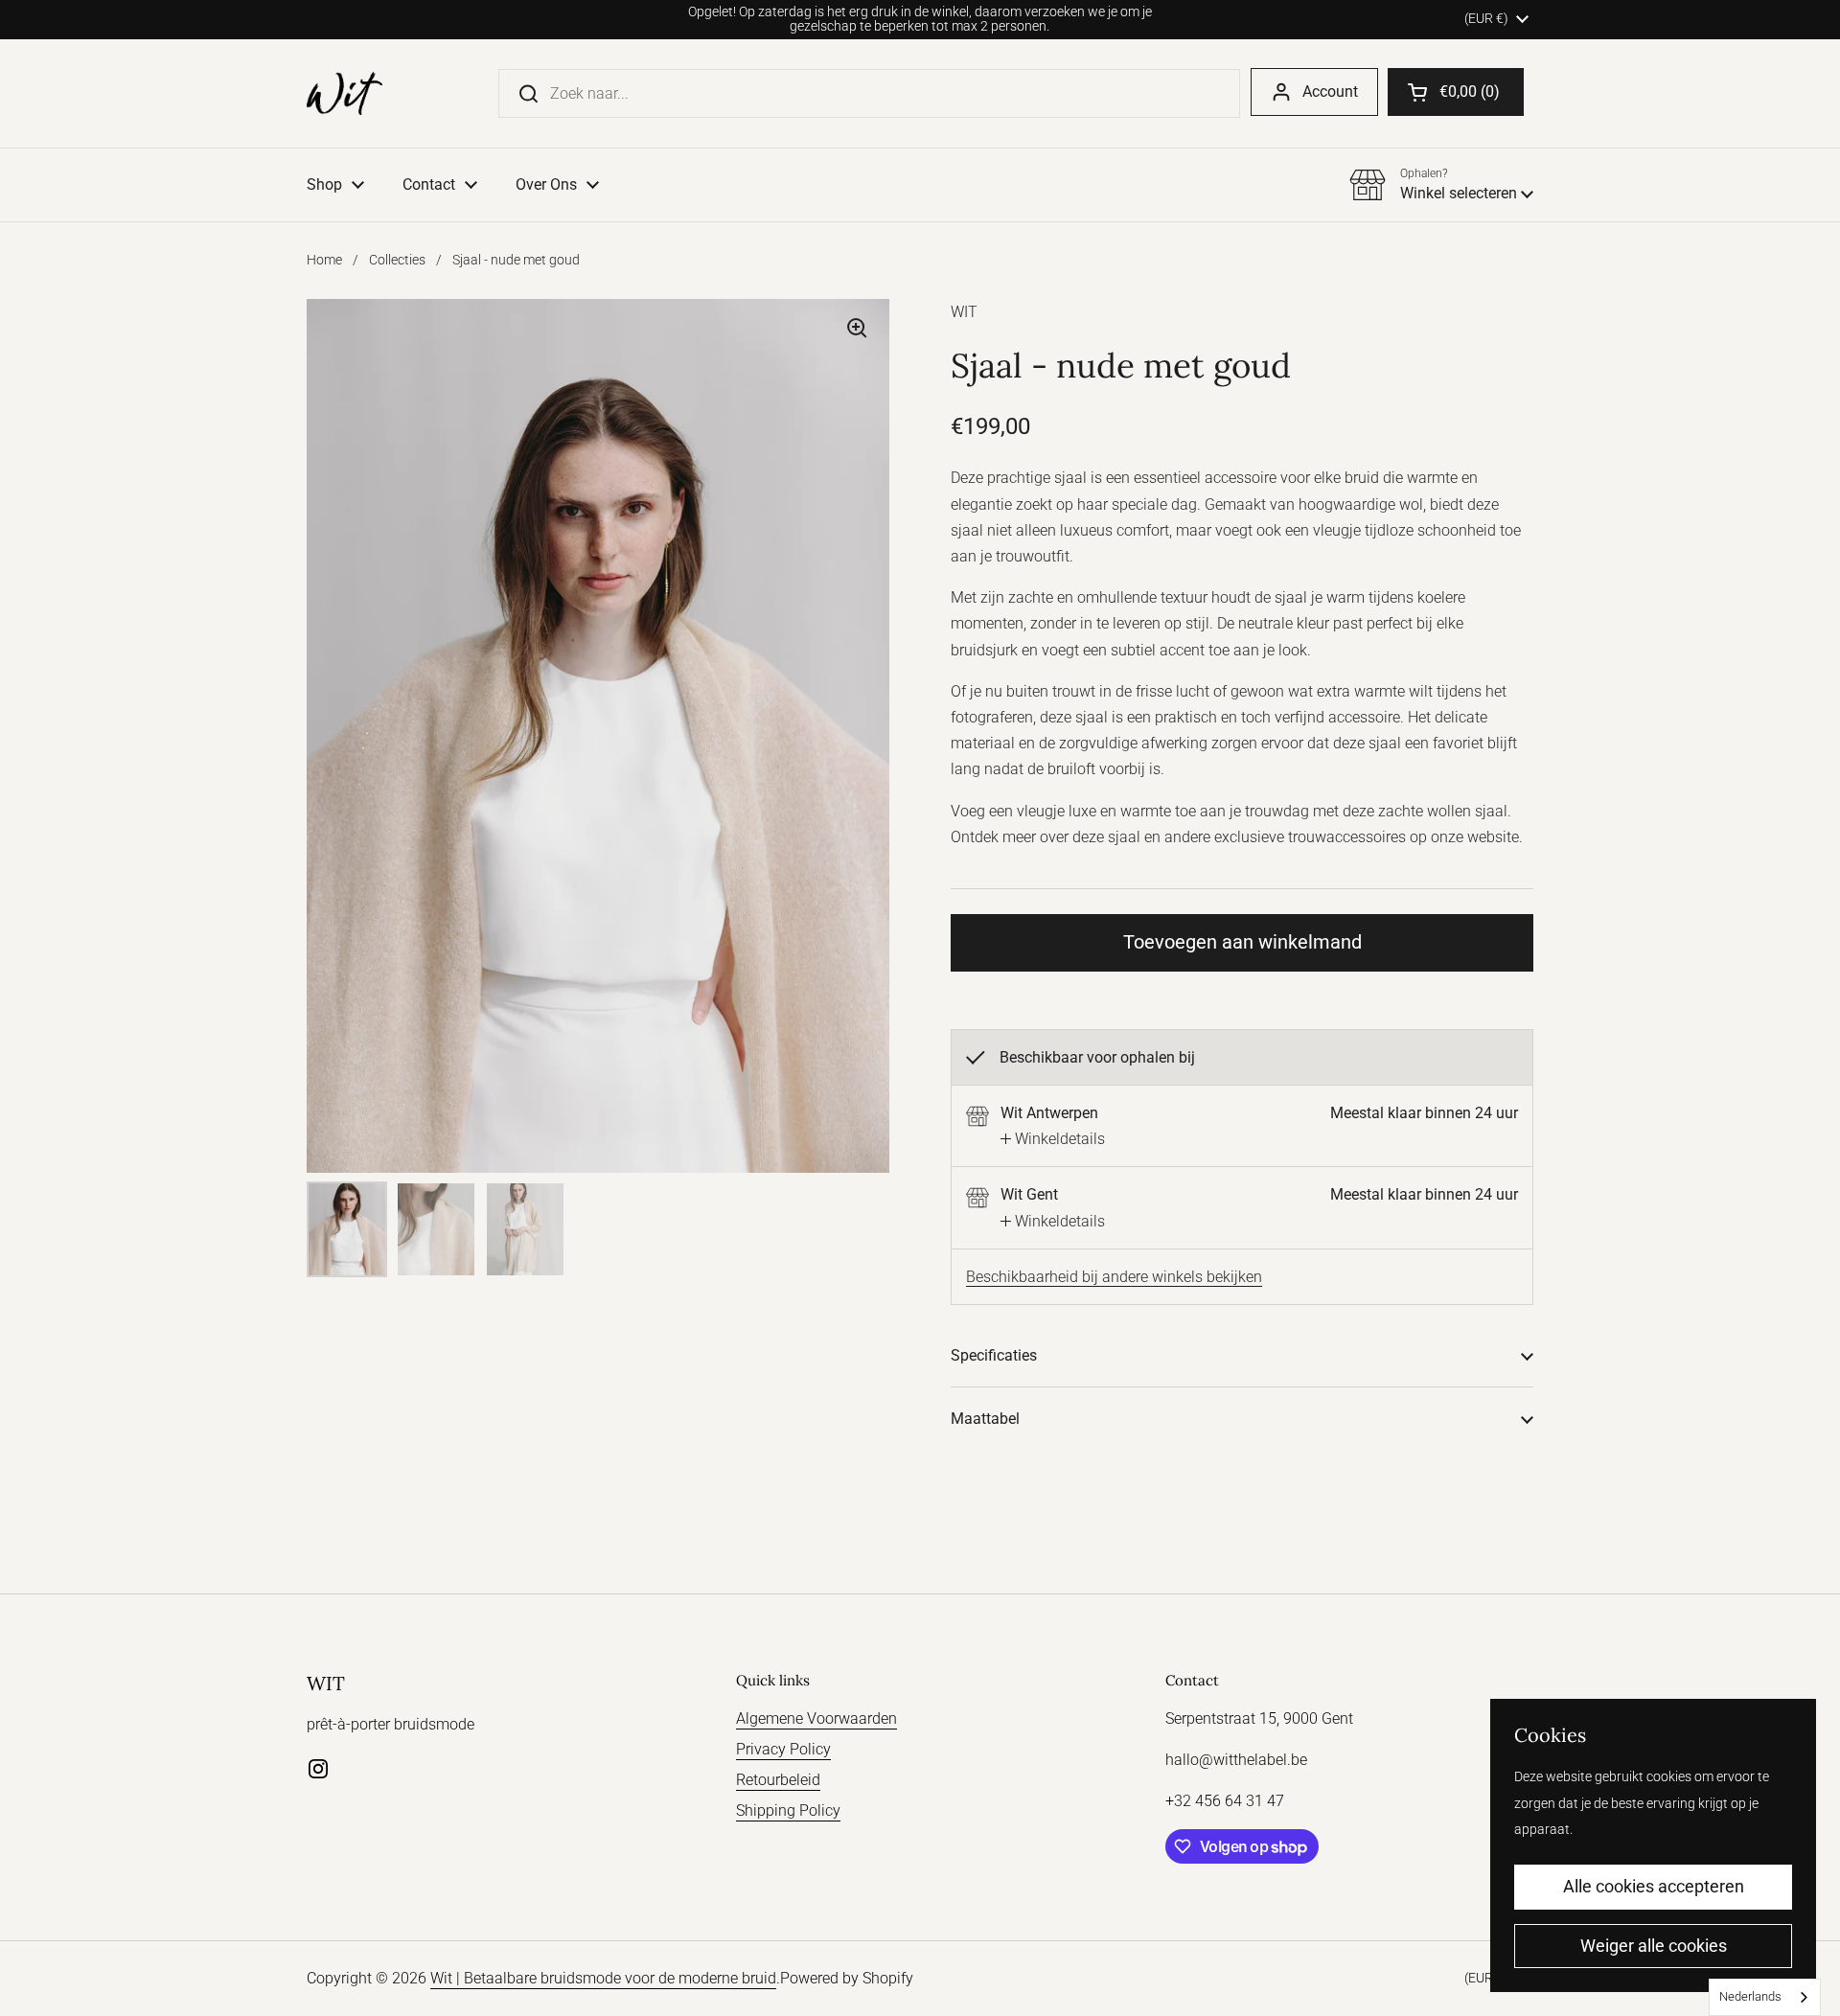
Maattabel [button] (985, 1419)
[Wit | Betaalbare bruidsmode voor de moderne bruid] (345, 93)
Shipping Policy (788, 1810)
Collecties (397, 260)
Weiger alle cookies (1654, 1946)
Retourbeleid (778, 1780)
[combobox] (1765, 1997)
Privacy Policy (783, 1749)
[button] (1456, 92)
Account (1330, 92)
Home (324, 260)
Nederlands (1750, 1996)
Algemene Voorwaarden (816, 1718)
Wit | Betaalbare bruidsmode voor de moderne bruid (603, 1978)
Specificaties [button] (994, 1355)
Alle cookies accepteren (1654, 1886)
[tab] (1053, 1139)
